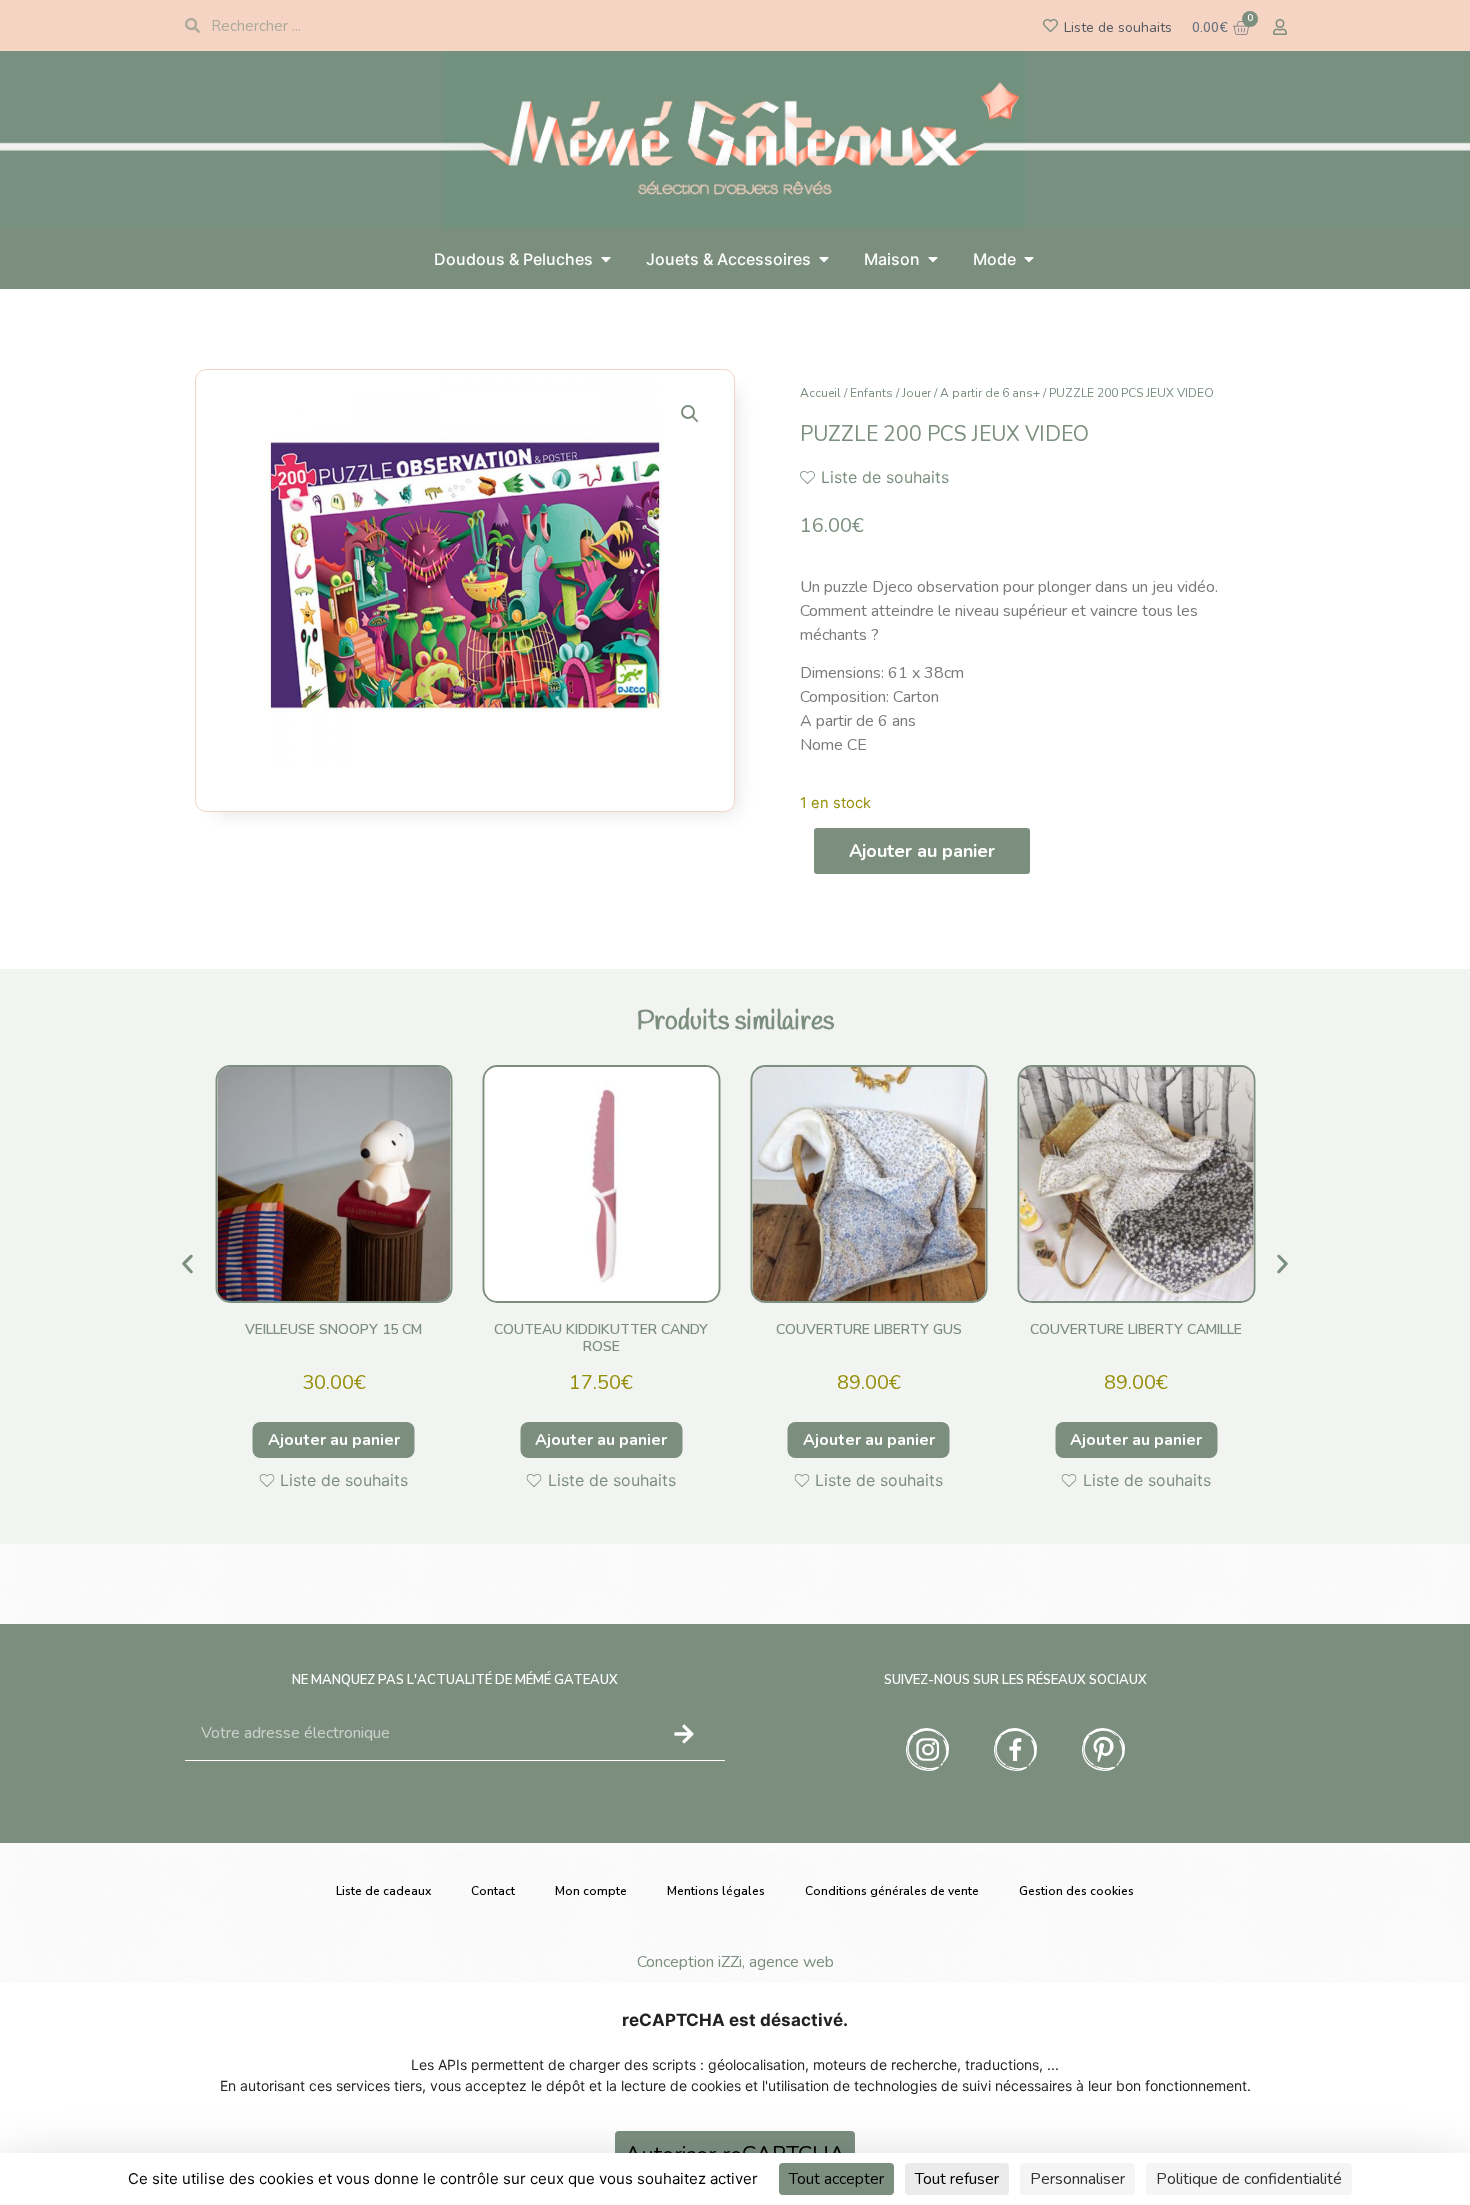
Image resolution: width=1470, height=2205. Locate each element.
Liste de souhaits (1118, 27)
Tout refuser (957, 2179)
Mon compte (591, 1891)
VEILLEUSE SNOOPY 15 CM (333, 1329)
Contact (493, 1891)
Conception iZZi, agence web (735, 1962)
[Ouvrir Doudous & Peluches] (606, 259)
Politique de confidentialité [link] (1249, 2179)
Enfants (871, 393)
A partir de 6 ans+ (990, 393)
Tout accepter (836, 2179)
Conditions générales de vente (892, 1891)
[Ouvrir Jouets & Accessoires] (824, 259)
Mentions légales (716, 1891)
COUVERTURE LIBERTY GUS (869, 1329)
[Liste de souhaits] (1050, 25)
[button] (690, 414)
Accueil (820, 393)
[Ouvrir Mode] (1029, 259)
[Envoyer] (684, 1734)
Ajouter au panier (922, 851)
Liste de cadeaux (383, 1891)
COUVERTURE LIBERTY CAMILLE (1136, 1329)
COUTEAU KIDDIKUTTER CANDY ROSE (601, 1338)
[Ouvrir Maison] (933, 259)
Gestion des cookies (1076, 1891)
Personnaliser (1077, 2179)
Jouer (916, 393)
